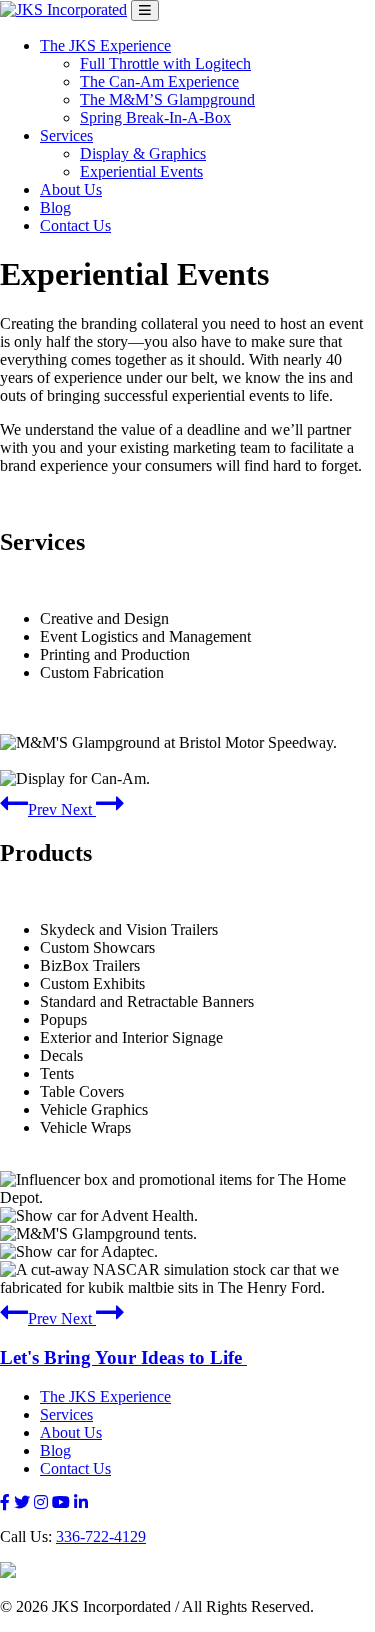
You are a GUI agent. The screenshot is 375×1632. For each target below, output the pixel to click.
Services (66, 135)
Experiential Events (141, 171)
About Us (71, 189)
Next (78, 809)
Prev (44, 809)
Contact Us (75, 225)
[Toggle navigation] (145, 10)
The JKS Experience (105, 45)
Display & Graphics (143, 153)
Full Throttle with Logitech (165, 63)
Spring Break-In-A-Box (155, 117)
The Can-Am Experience (159, 81)
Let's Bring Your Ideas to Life (123, 1357)
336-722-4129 (101, 1536)
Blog (55, 207)
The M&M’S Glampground (167, 99)
